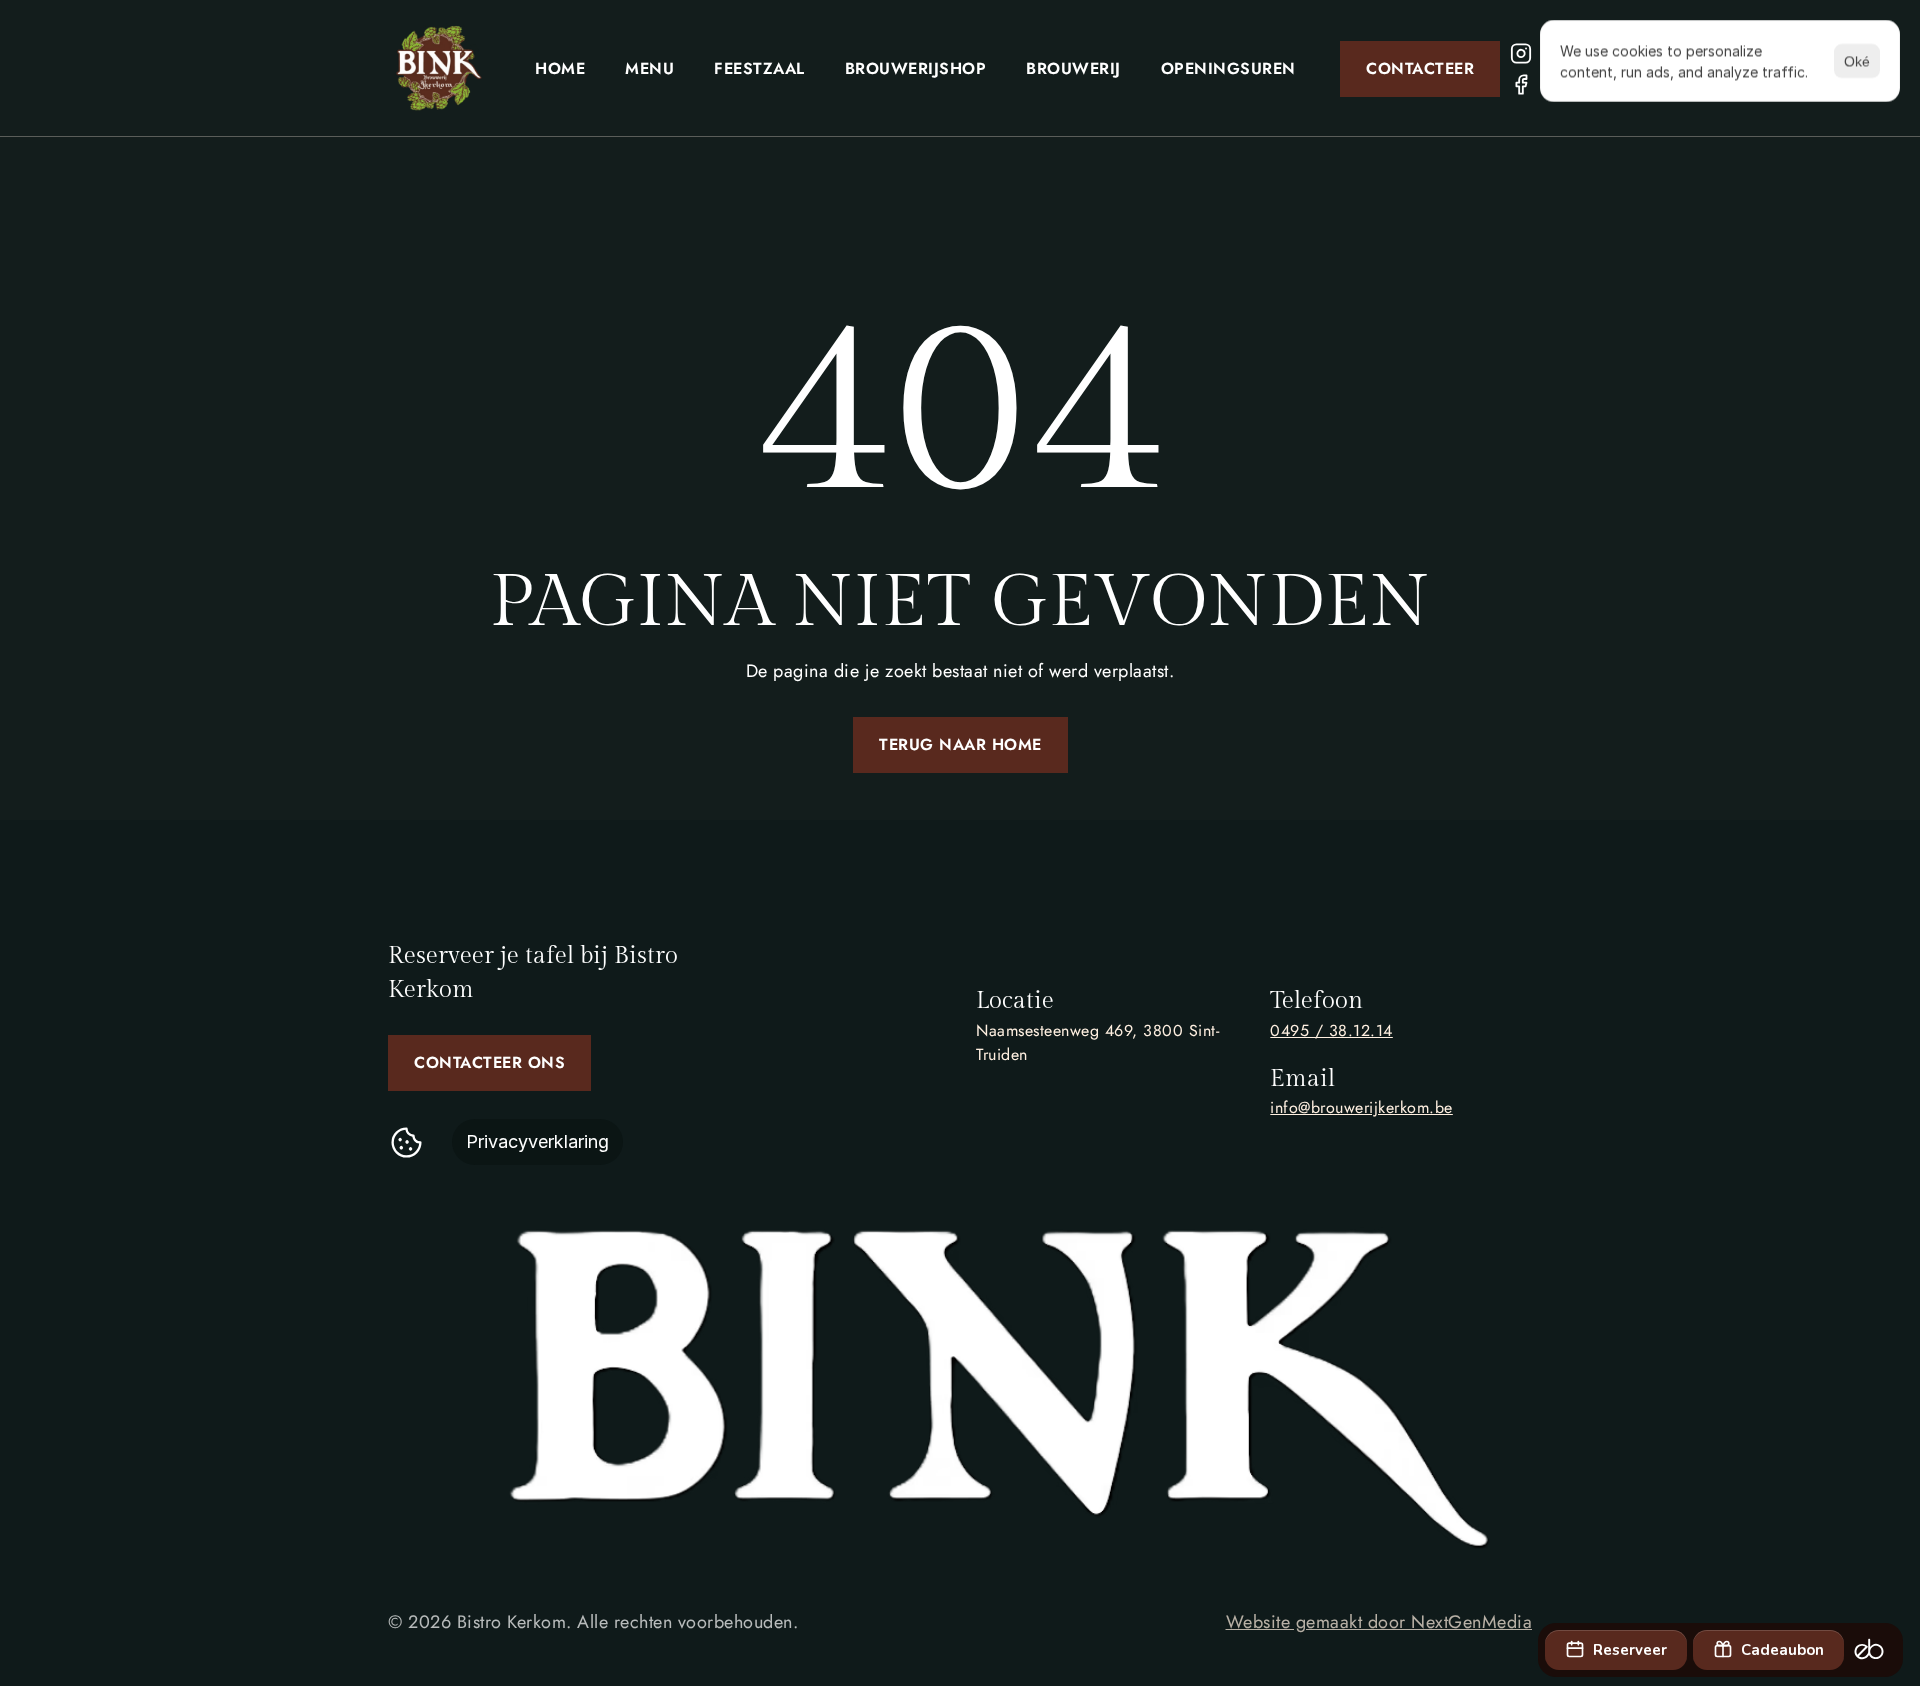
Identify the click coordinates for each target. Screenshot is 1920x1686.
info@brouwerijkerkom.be (1361, 1107)
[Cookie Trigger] (406, 1142)
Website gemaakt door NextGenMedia (1379, 1622)
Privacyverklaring (537, 1141)
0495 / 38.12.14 (1331, 1030)
